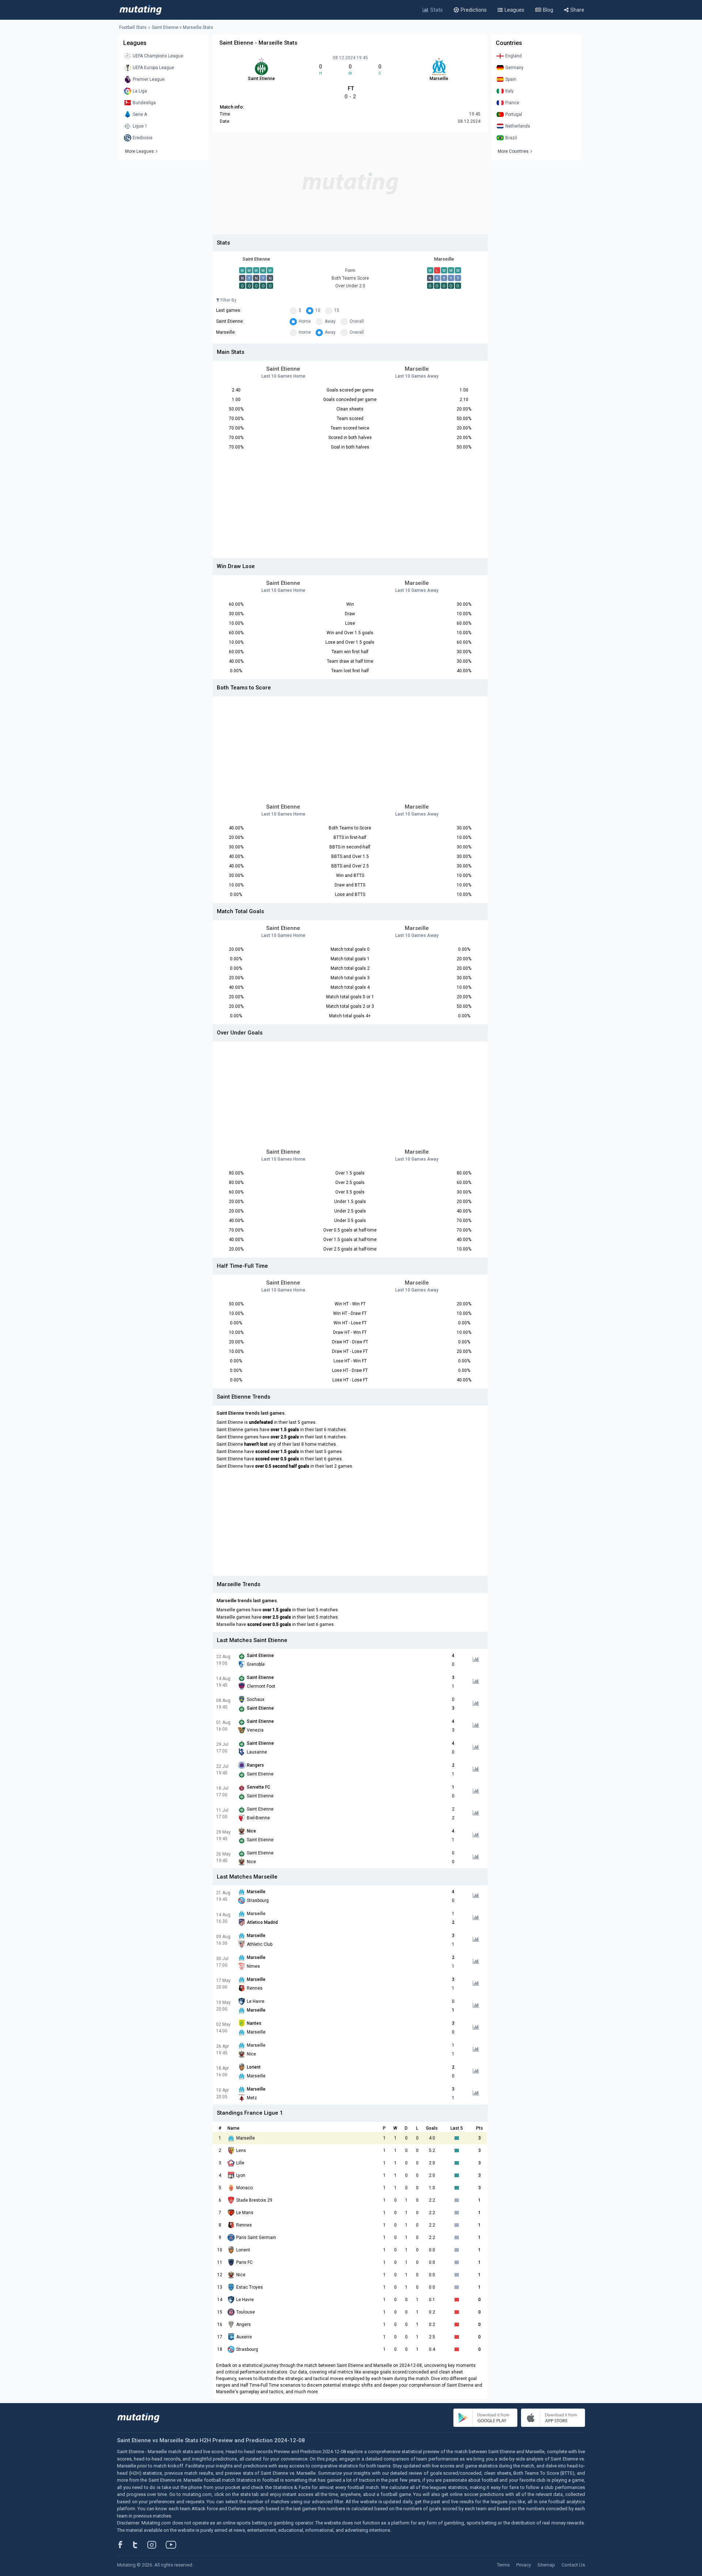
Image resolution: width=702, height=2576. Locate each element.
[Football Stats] (141, 10)
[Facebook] (124, 2545)
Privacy (524, 2565)
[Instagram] (157, 2545)
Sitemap (546, 2565)
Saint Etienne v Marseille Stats (182, 27)
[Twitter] (140, 2545)
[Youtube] (174, 2545)
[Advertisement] (350, 183)
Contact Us (573, 2565)
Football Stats (133, 27)
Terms (503, 2565)
